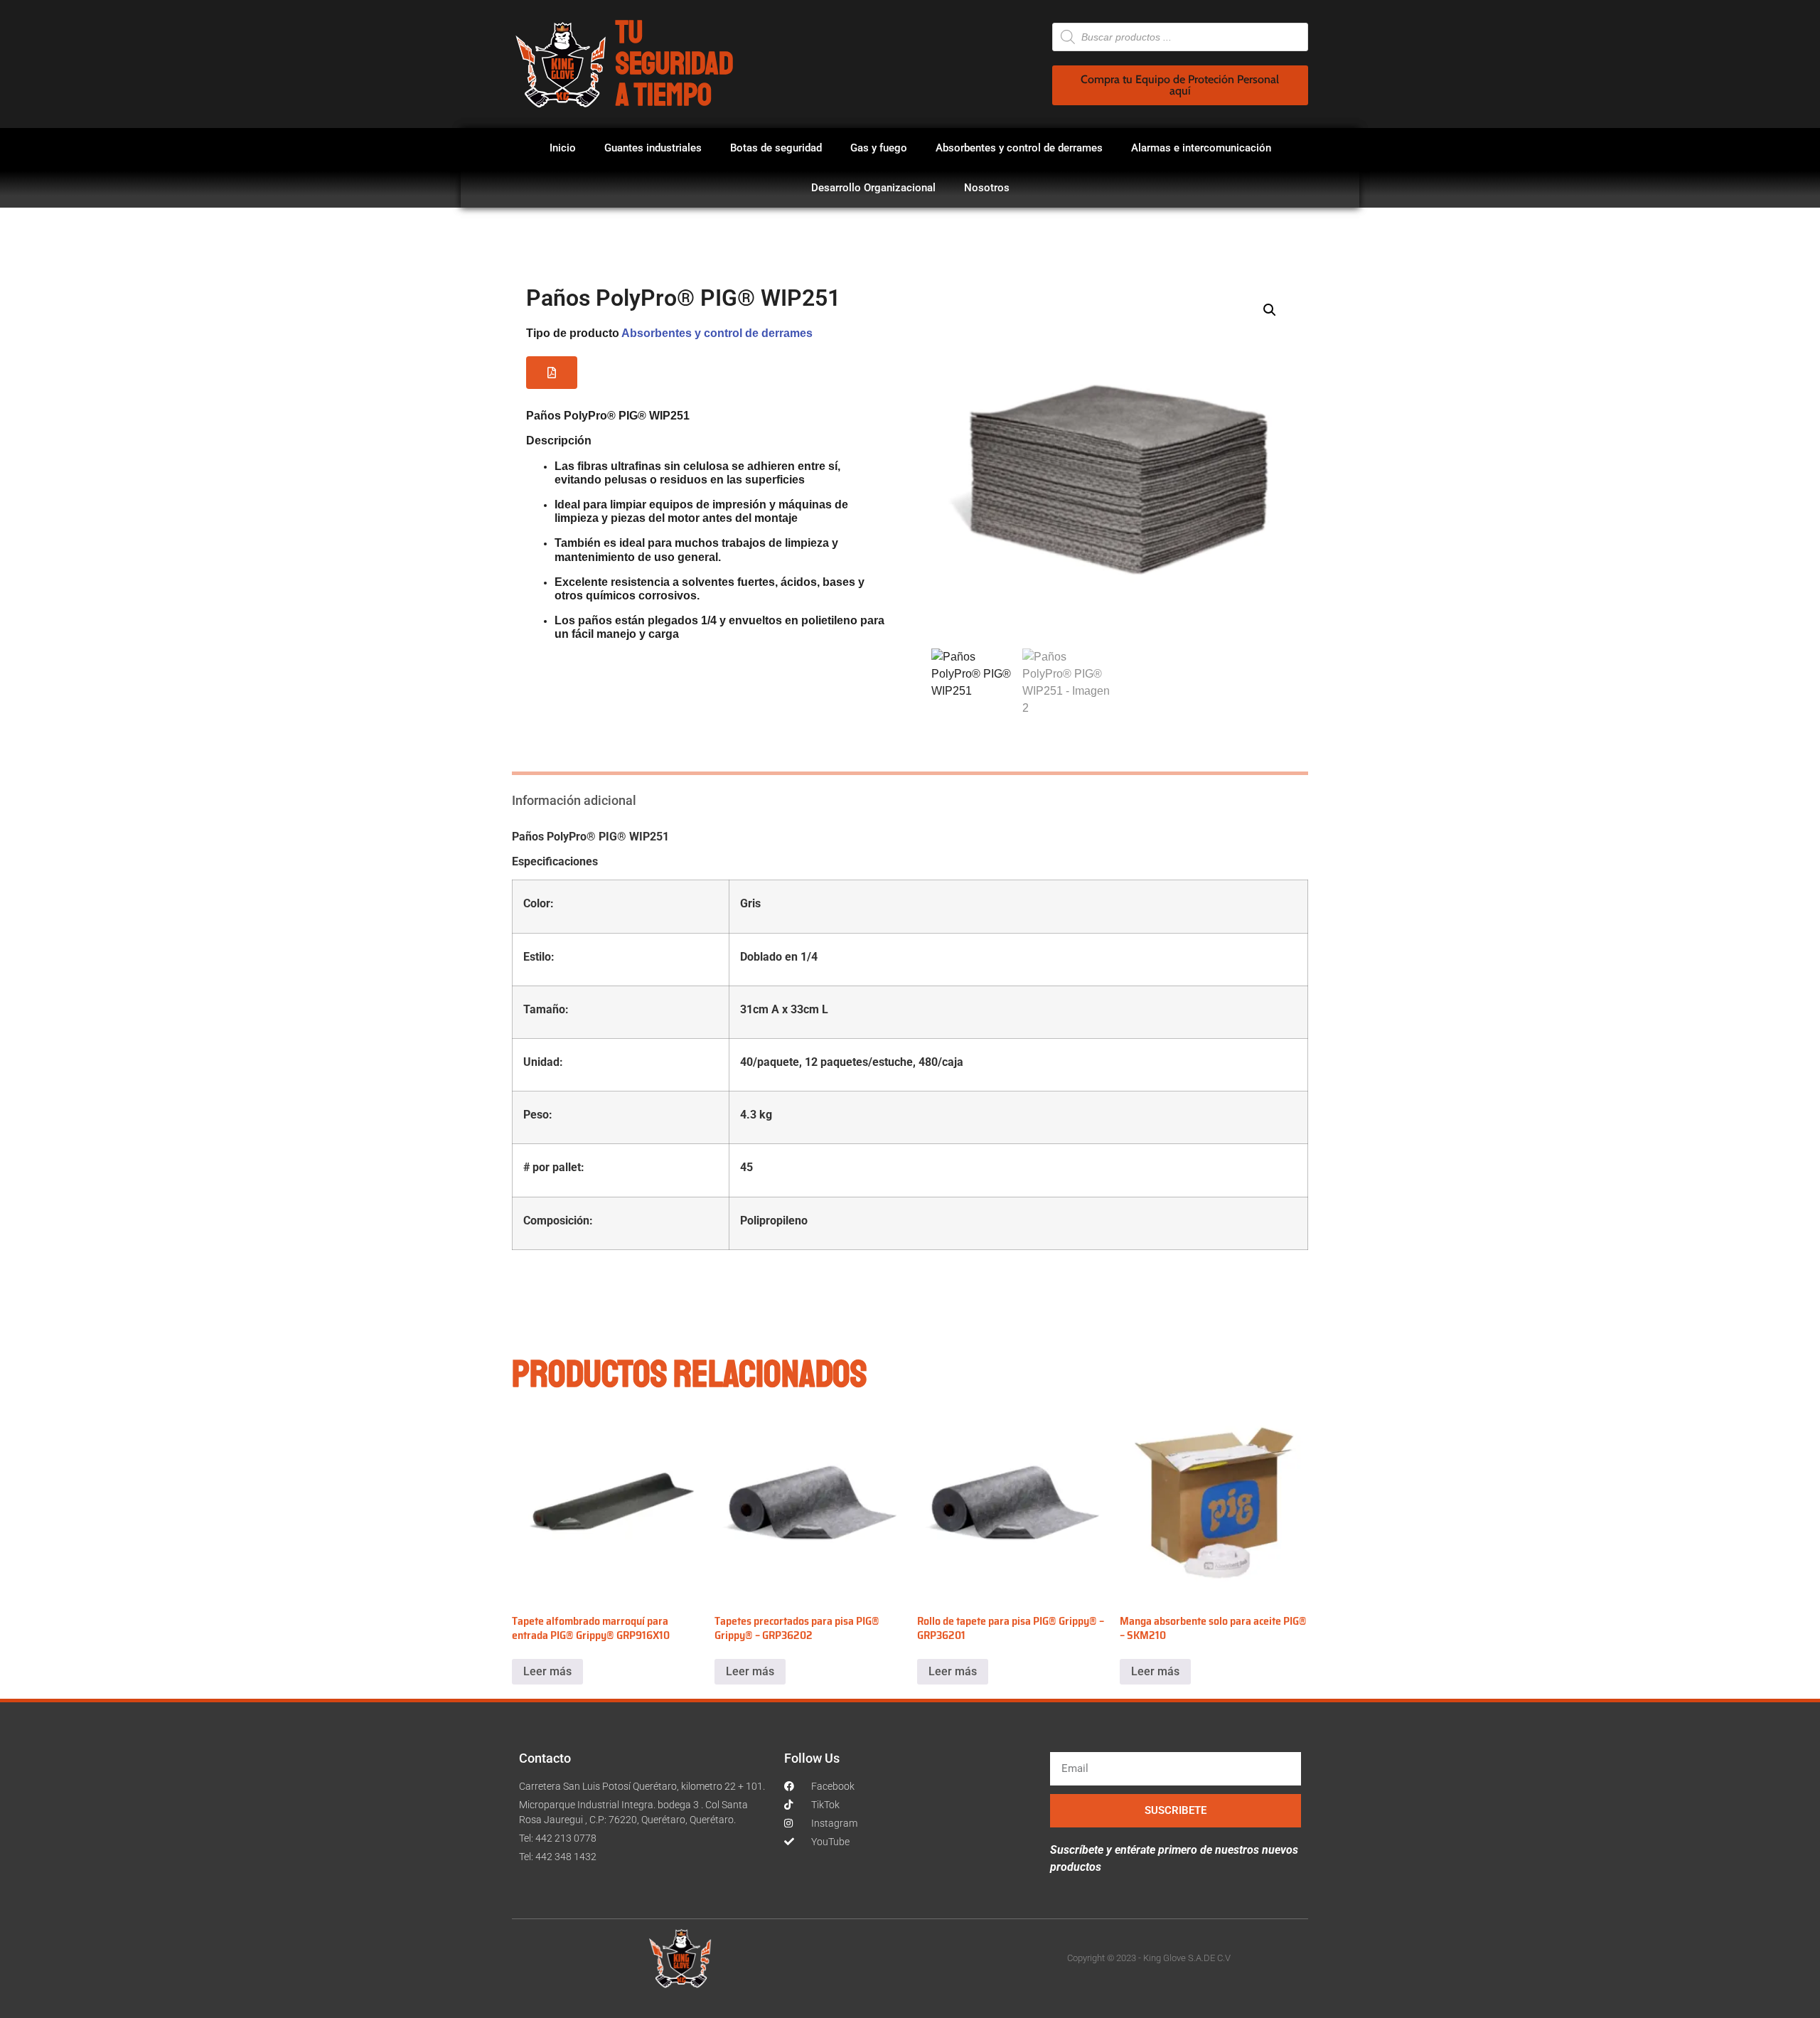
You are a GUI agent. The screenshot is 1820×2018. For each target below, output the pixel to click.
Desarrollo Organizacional (873, 188)
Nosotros (987, 188)
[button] (552, 373)
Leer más (547, 1671)
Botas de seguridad (776, 148)
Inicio (563, 148)
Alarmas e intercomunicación (1201, 148)
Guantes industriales (653, 148)
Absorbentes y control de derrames (1019, 148)
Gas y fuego (879, 148)
